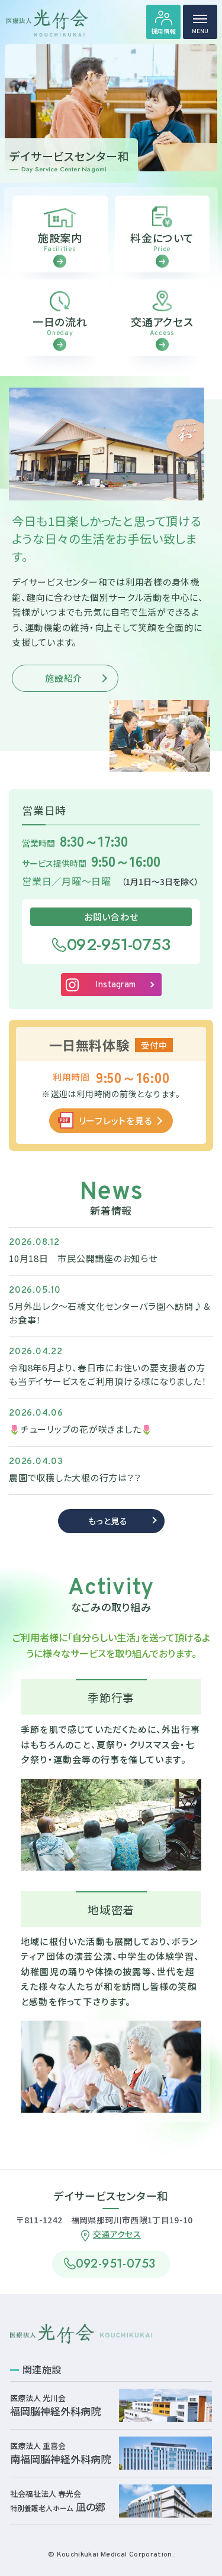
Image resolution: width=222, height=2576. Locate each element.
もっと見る (108, 1521)
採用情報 (164, 31)
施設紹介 (64, 678)
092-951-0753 (119, 944)
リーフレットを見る (116, 1121)
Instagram (116, 985)
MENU (200, 32)
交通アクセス (117, 2234)
